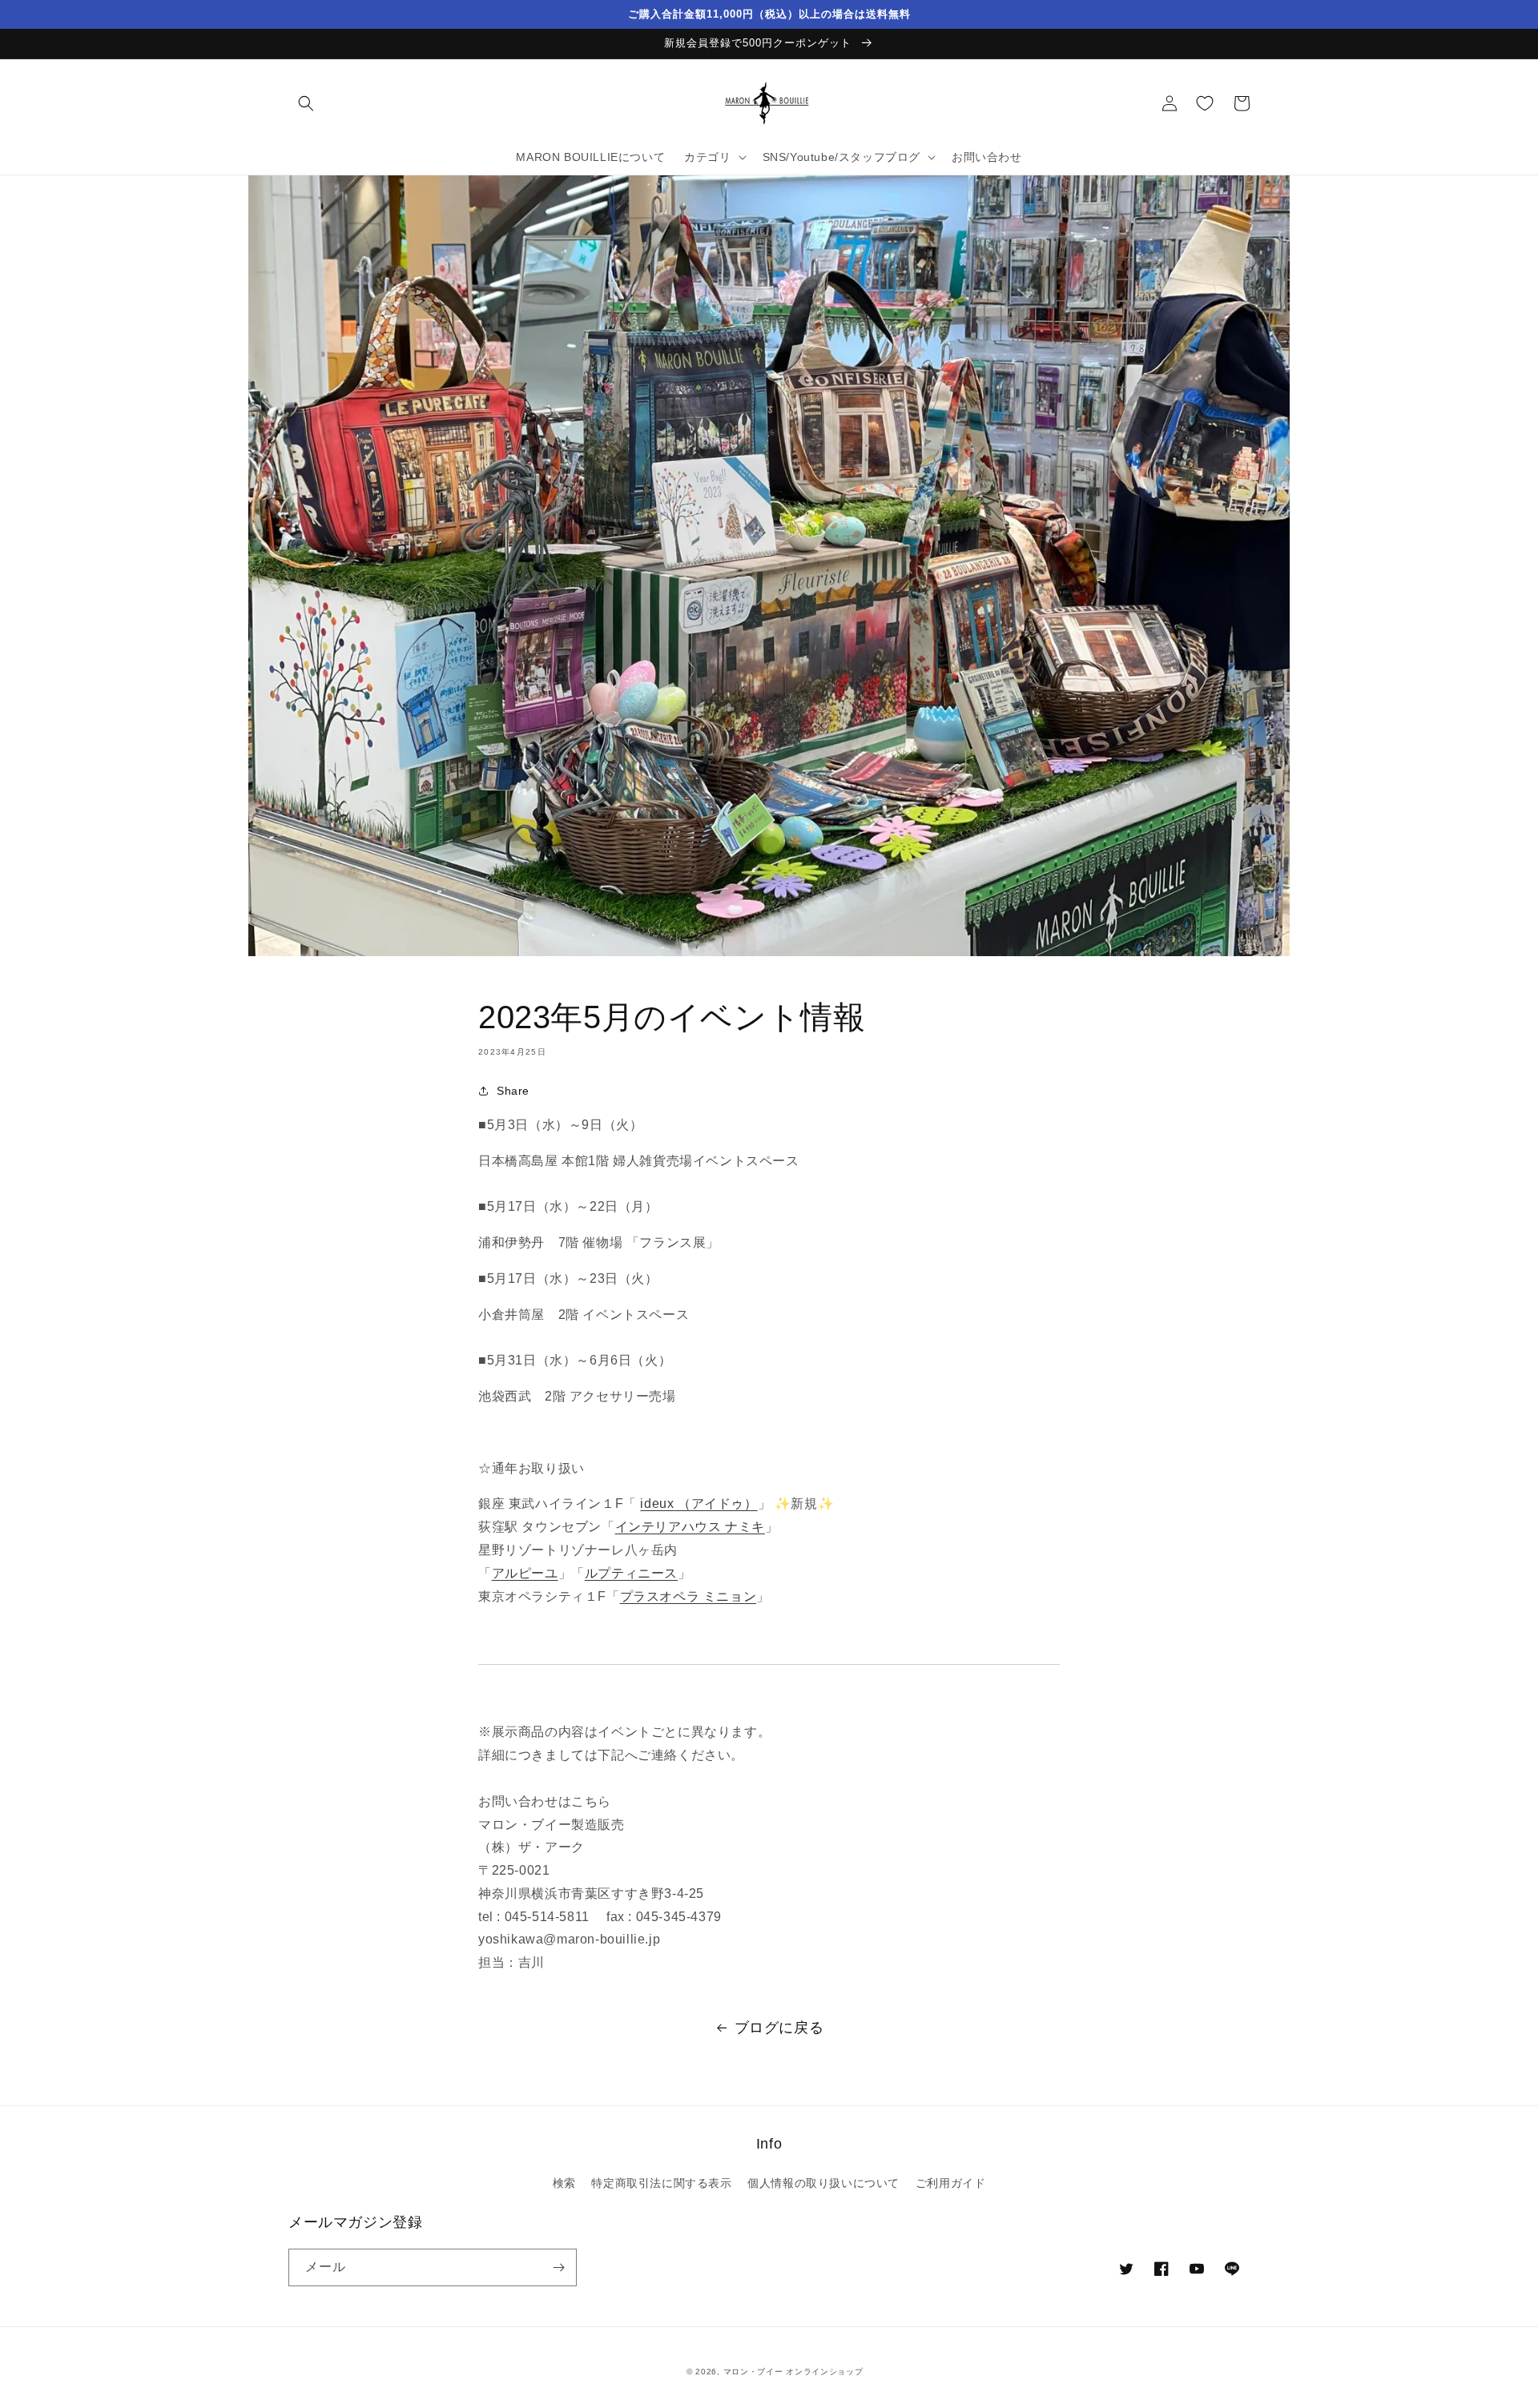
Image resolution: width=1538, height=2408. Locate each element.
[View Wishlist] (1205, 103)
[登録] (558, 2267)
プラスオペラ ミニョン (688, 1596)
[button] (306, 103)
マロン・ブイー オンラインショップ (793, 2372)
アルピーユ (525, 1573)
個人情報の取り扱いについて (823, 2183)
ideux (699, 1503)
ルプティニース (631, 1573)
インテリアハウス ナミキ (690, 1527)
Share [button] (513, 1091)
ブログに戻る (779, 2028)
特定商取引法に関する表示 (661, 2183)
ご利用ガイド (951, 2183)
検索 (564, 2183)
